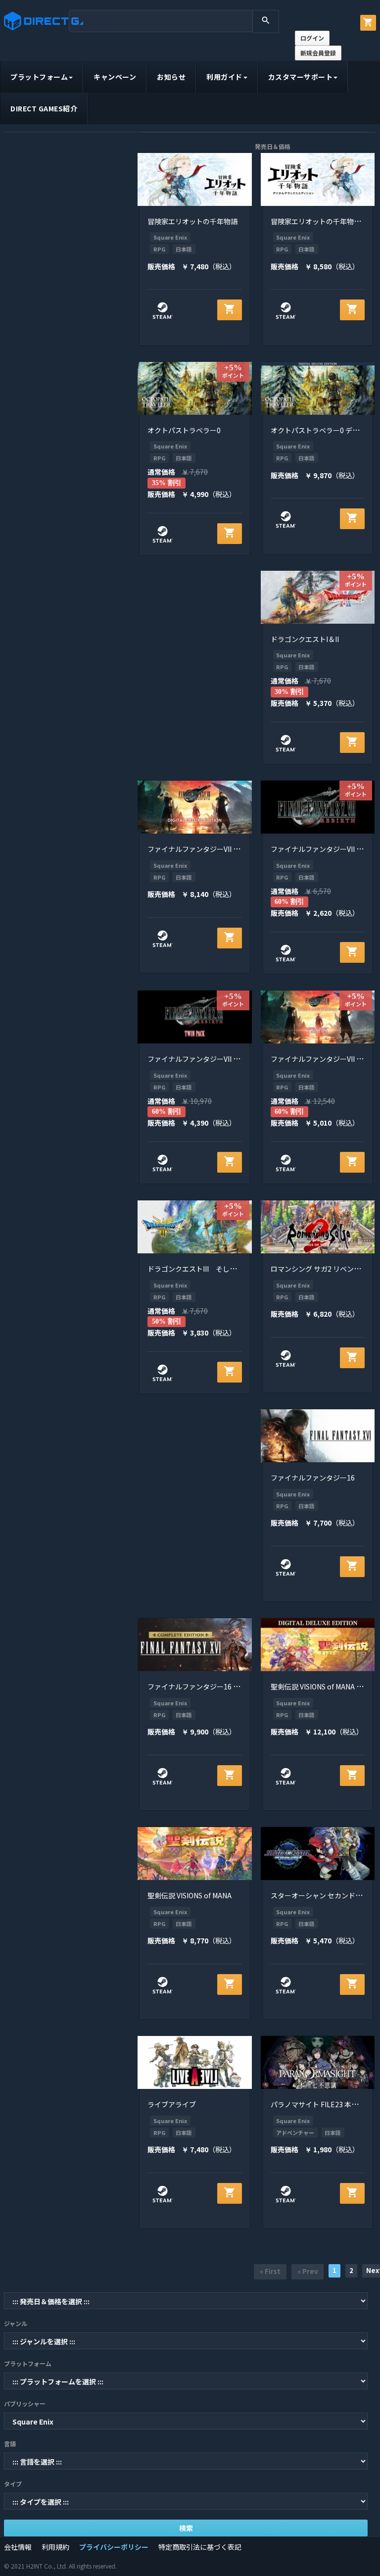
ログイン (312, 38)
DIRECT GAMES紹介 (44, 108)
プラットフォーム (39, 77)
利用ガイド (224, 77)
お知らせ (171, 77)
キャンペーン (115, 77)
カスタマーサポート (301, 77)
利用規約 (55, 2547)
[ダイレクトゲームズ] (44, 21)
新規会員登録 (318, 53)
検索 (186, 2528)
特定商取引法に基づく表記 (200, 2547)
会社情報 (18, 2547)
